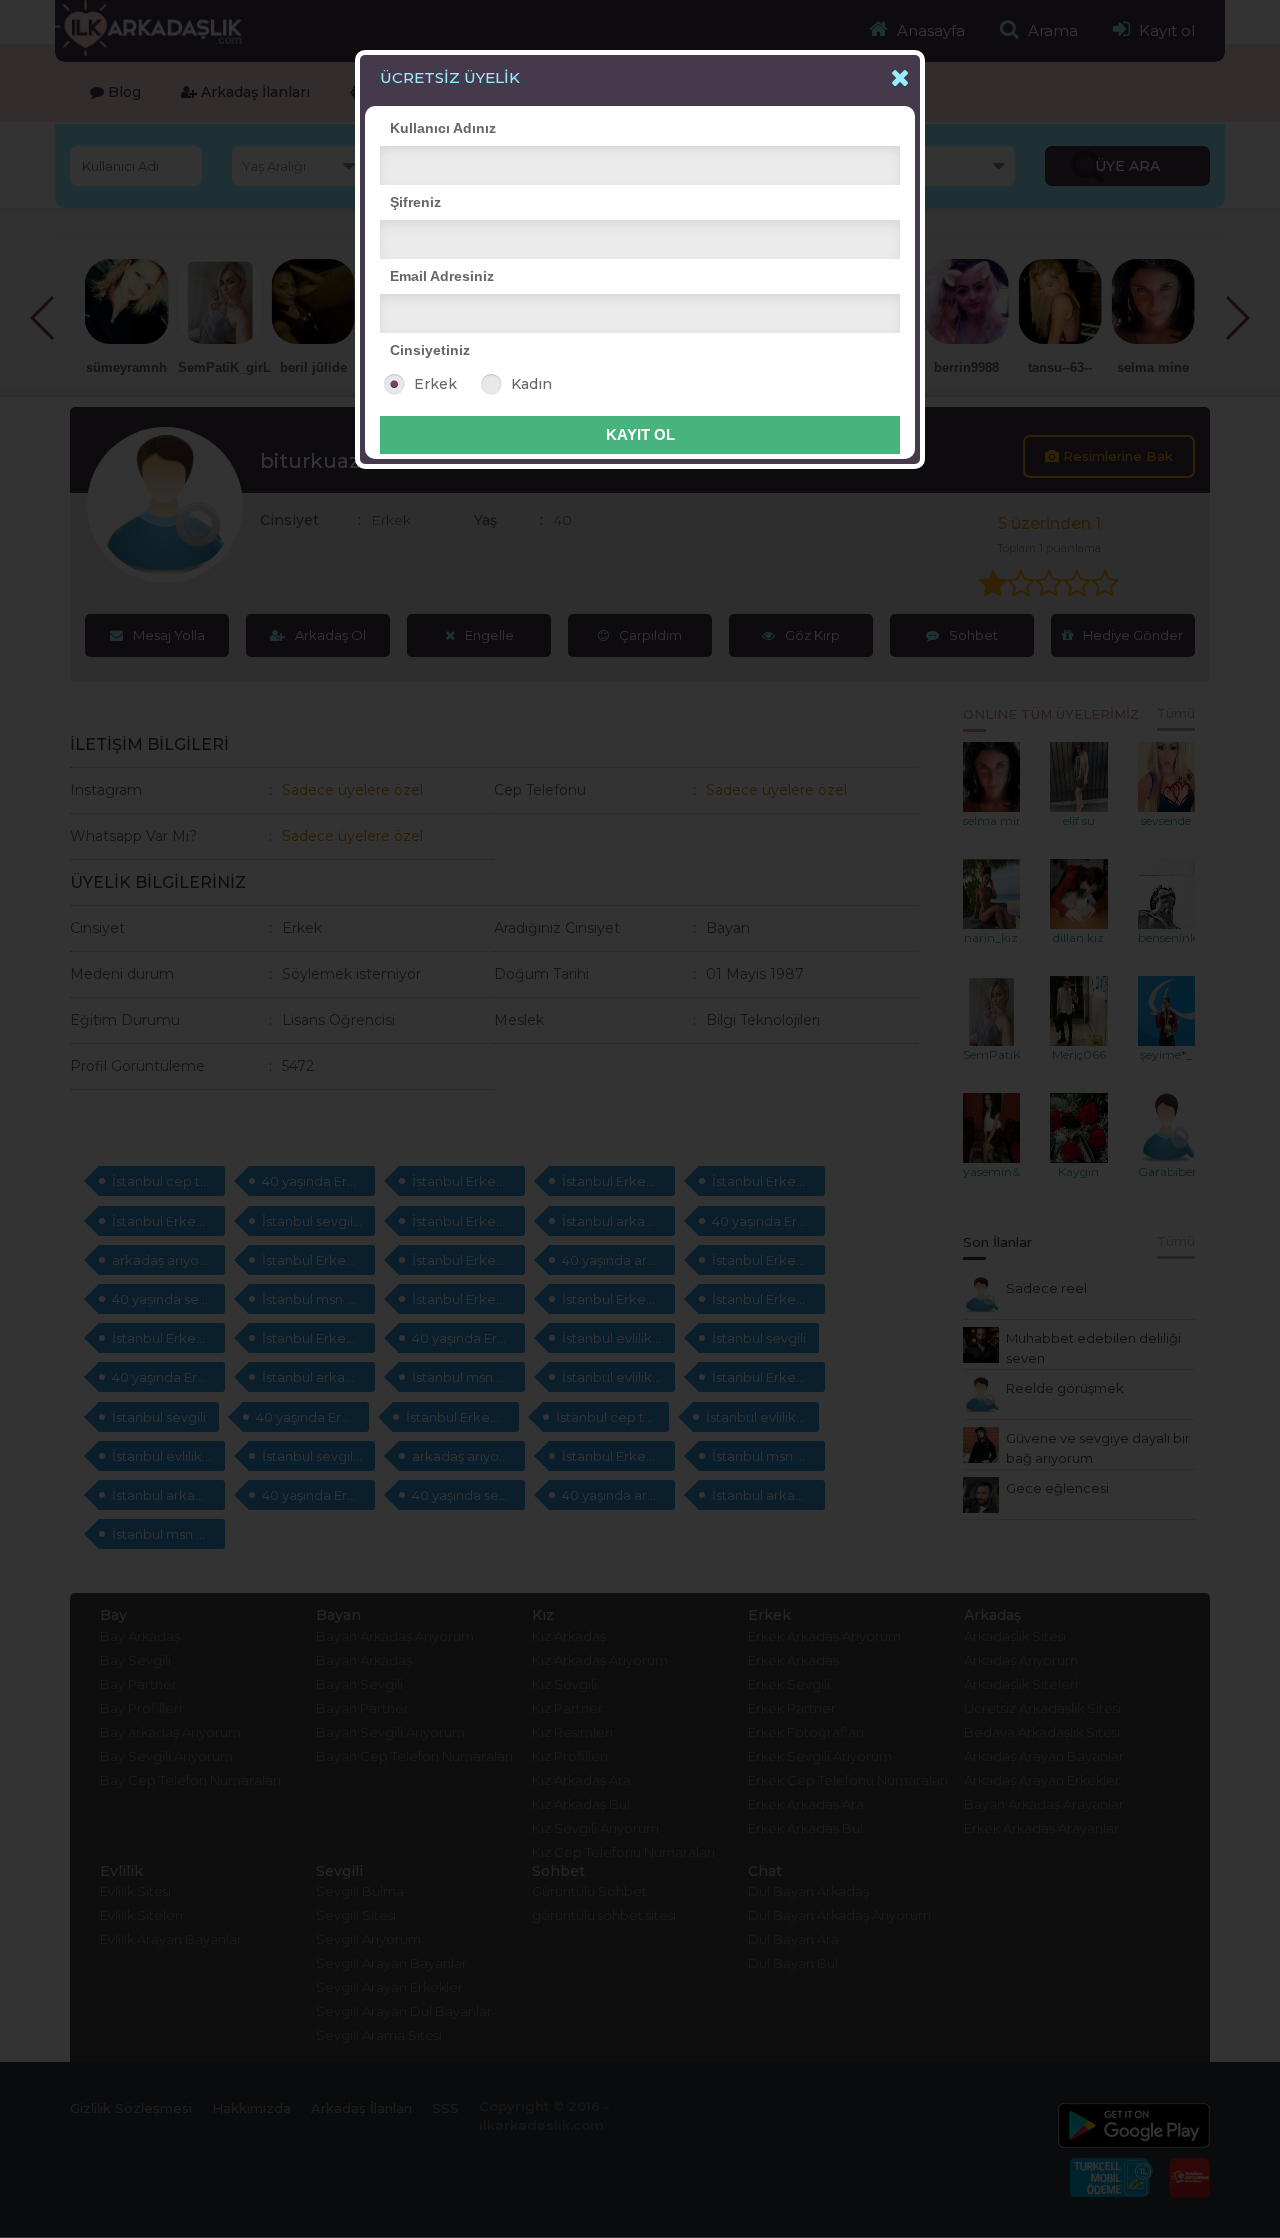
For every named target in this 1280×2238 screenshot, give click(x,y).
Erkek (435, 384)
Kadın (531, 384)
